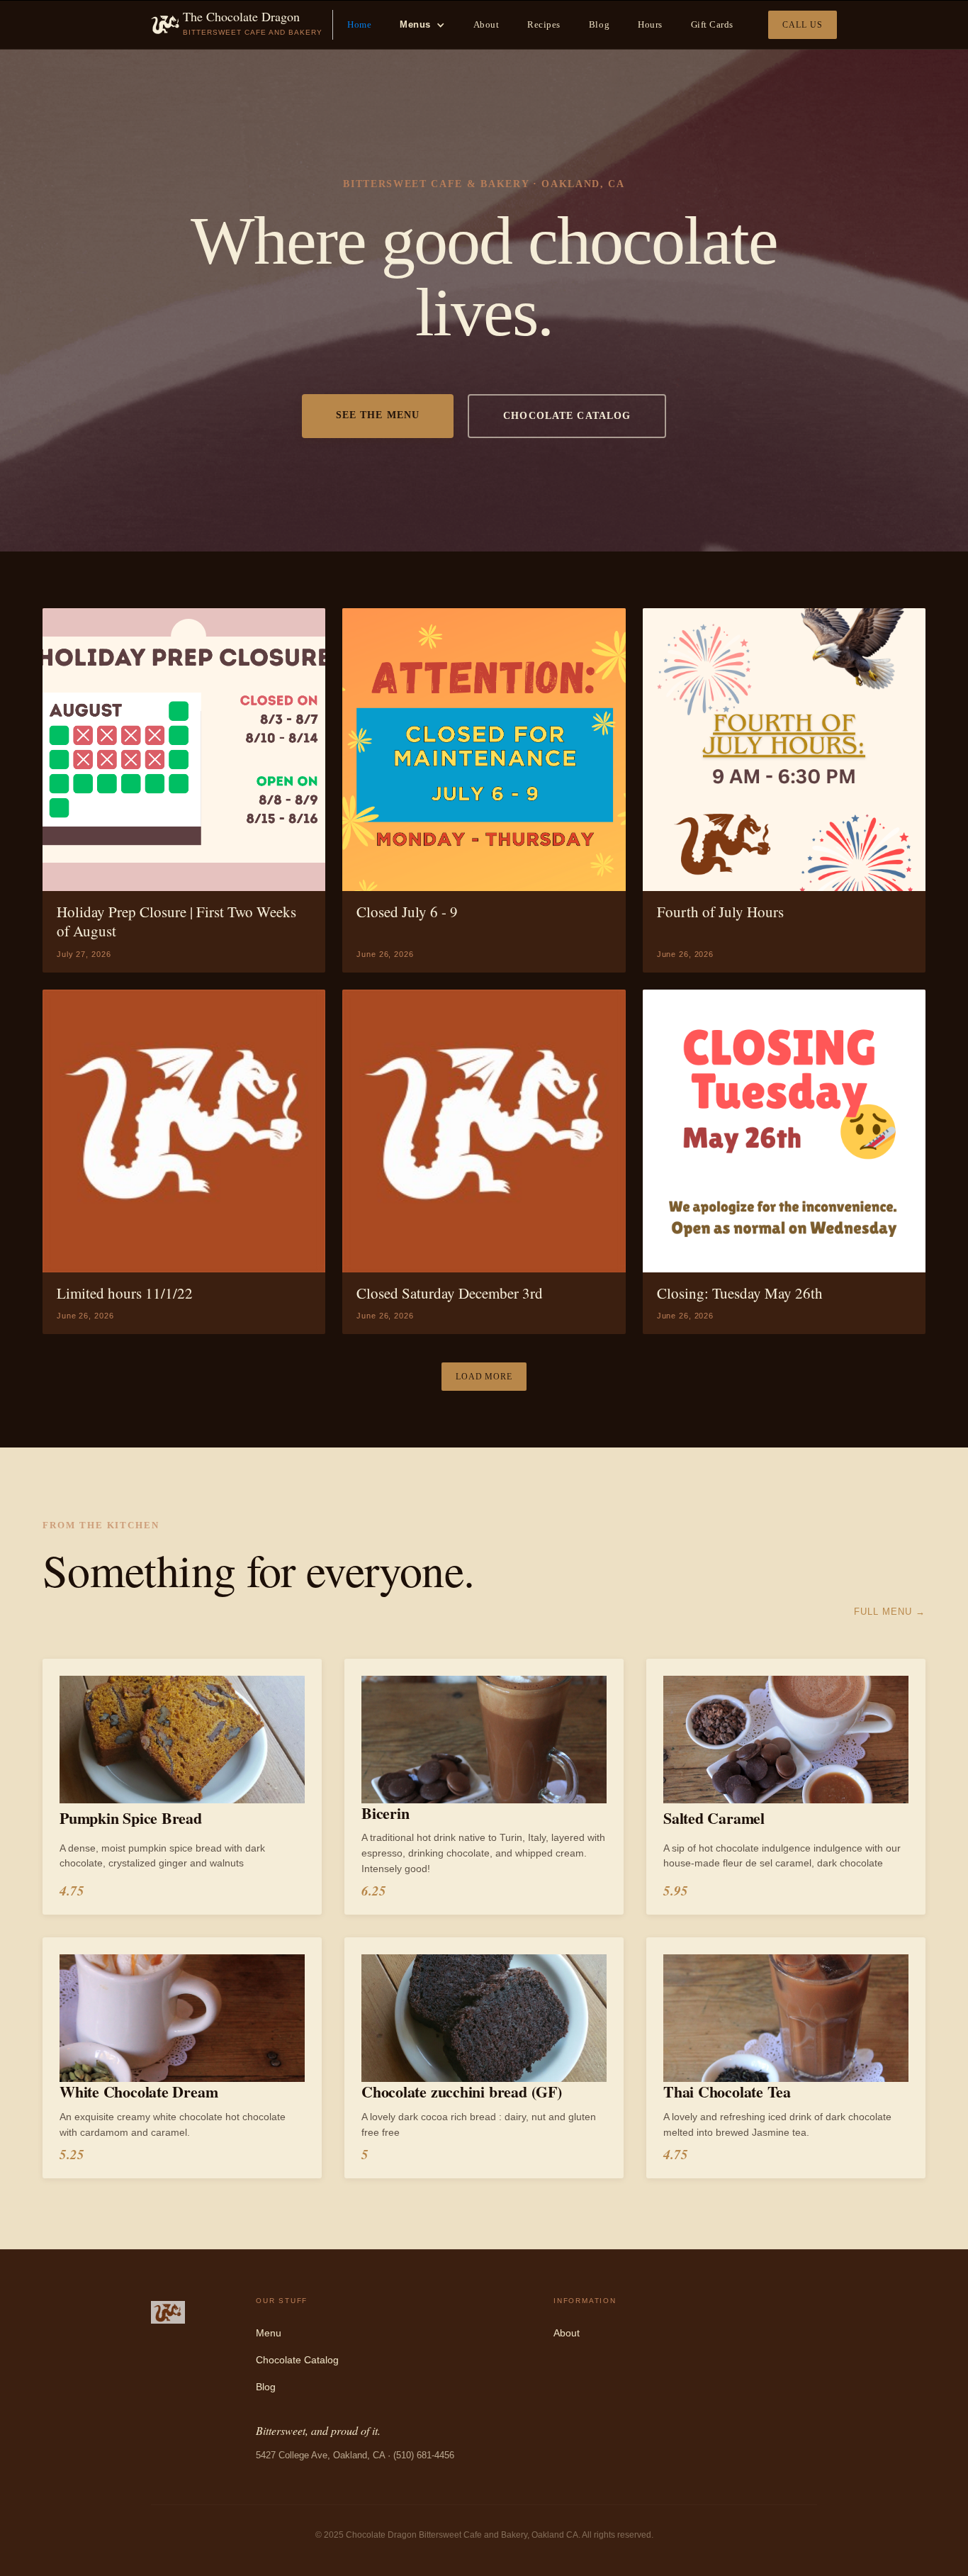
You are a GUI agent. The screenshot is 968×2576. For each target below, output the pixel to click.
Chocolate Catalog (297, 2360)
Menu (269, 2333)
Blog (599, 24)
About (486, 24)
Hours (650, 24)
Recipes (544, 24)
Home (359, 24)
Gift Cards (712, 24)
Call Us (803, 25)
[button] (422, 25)
